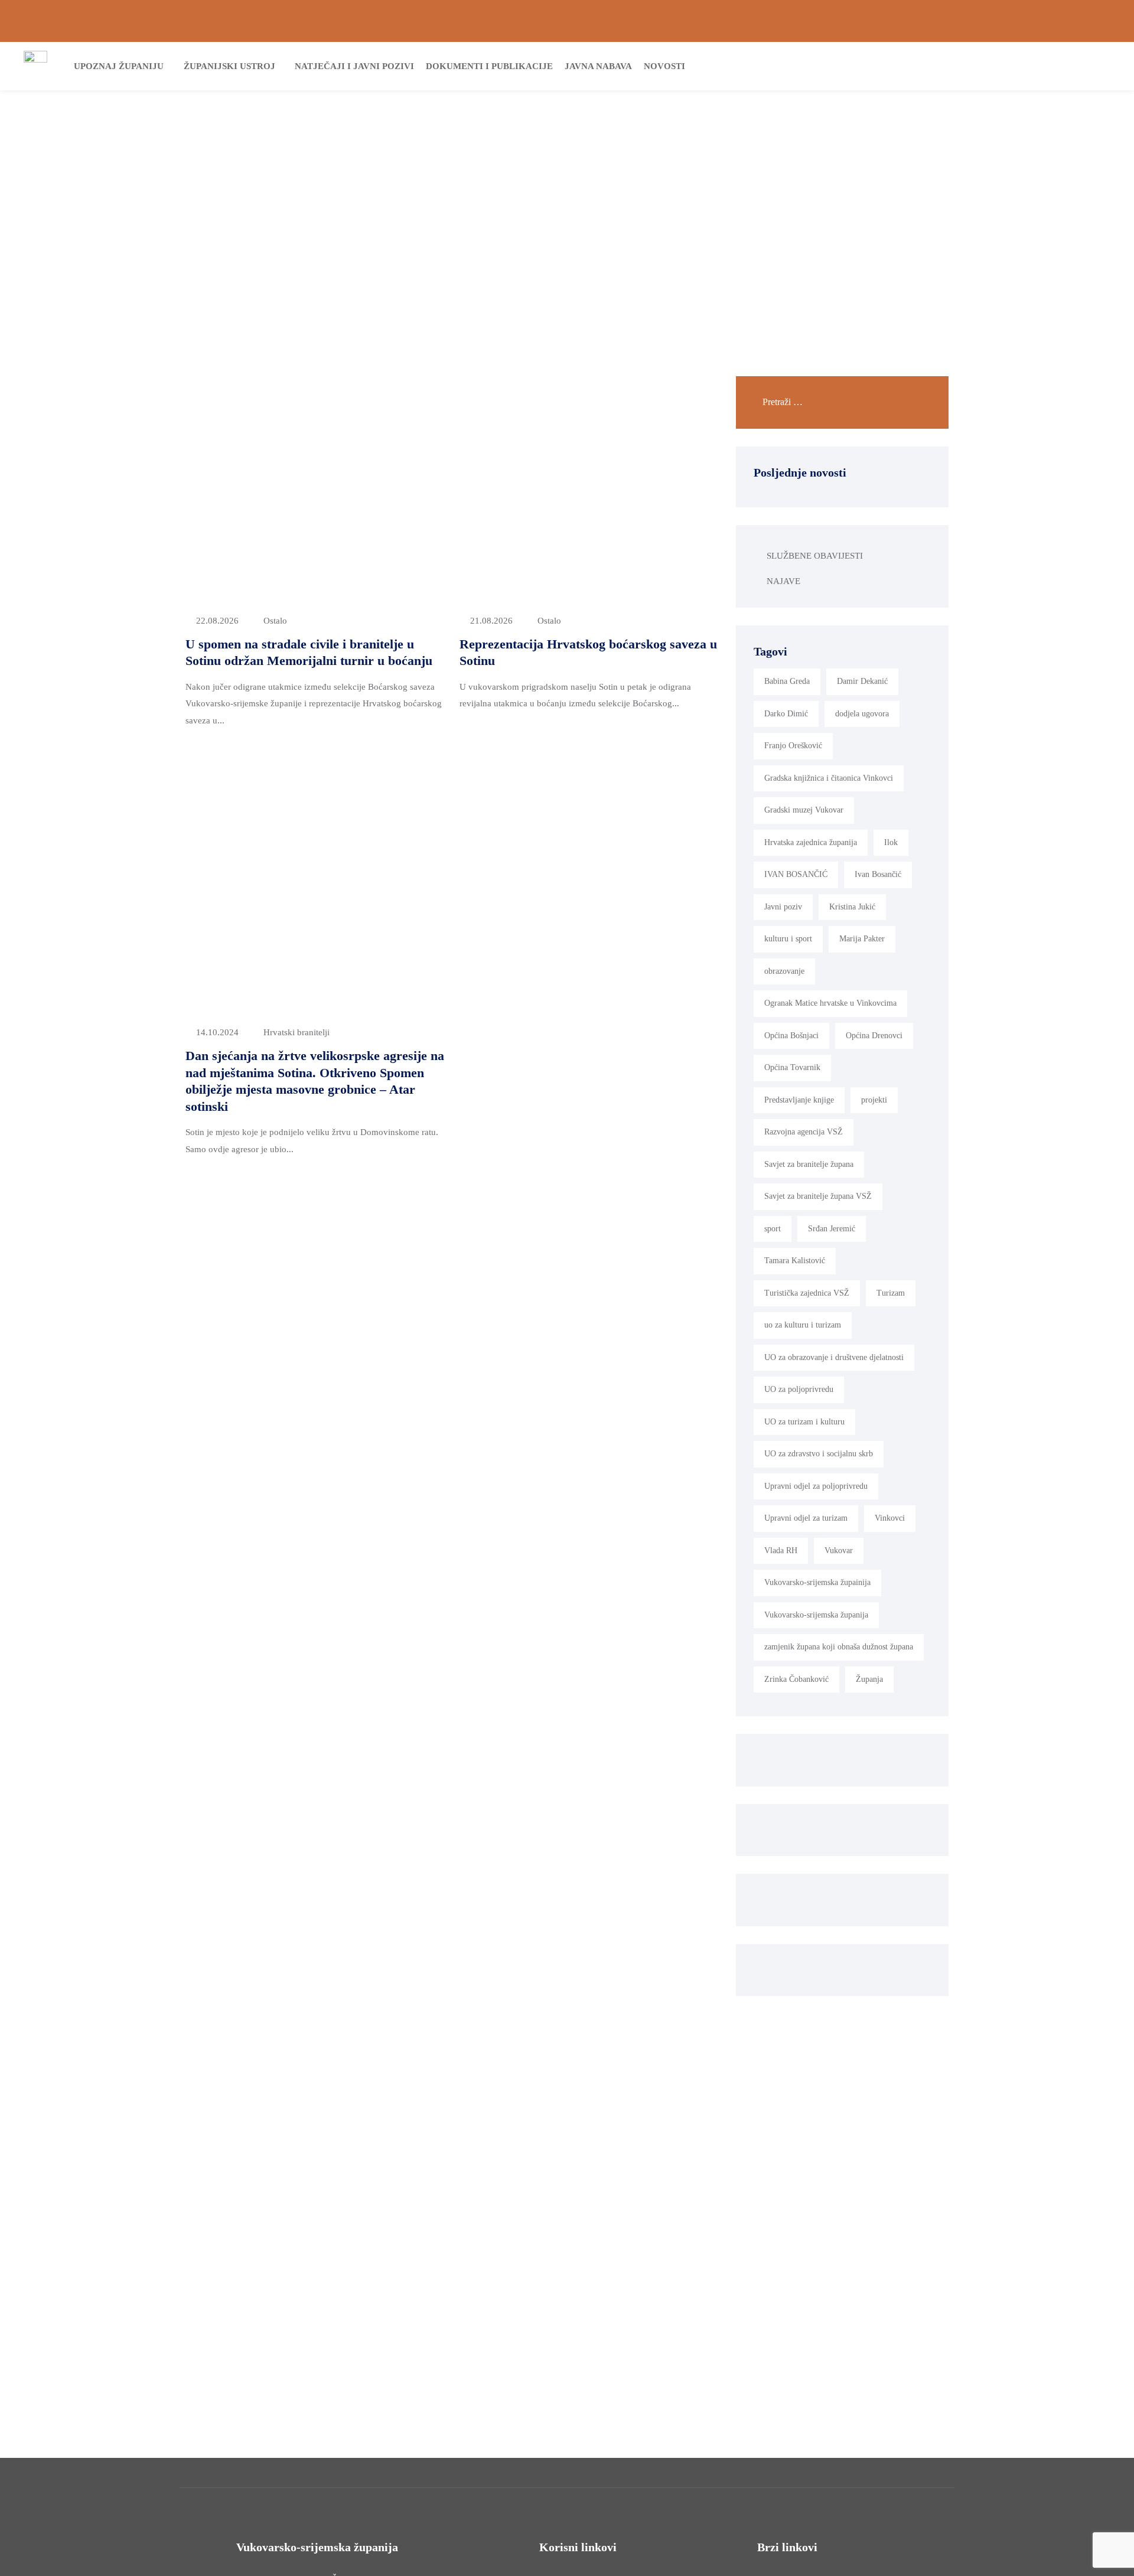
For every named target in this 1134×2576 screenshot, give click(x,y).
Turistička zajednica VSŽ (807, 1293)
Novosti (664, 66)
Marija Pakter (862, 939)
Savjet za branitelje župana (809, 1164)
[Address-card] (48, 21)
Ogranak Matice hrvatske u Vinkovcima (830, 1003)
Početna (524, 187)
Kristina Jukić (852, 907)
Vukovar (839, 1551)
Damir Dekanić (862, 681)
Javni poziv (783, 907)
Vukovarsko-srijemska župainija (817, 1582)
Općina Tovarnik (792, 1067)
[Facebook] (1066, 21)
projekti (874, 1100)
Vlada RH (781, 1551)
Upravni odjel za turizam (806, 1518)
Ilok (891, 842)
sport (773, 1229)
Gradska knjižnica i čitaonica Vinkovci (829, 778)
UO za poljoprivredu (799, 1389)
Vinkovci (890, 1518)
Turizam (891, 1293)
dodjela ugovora (862, 714)
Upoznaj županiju (119, 66)
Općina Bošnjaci (791, 1036)
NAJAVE (783, 581)
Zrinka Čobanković (796, 1679)
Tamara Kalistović (795, 1261)
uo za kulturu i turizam (803, 1325)
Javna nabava (598, 66)
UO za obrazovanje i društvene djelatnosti (834, 1357)
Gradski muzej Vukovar (804, 810)
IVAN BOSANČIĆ (796, 874)
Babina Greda (787, 681)
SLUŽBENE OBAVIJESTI (815, 556)
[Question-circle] (28, 21)
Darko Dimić (786, 714)
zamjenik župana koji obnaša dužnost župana (839, 1647)
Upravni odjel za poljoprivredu (816, 1486)
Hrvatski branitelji (296, 1032)
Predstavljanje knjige (799, 1100)
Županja (869, 1679)
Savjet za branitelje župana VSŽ (818, 1196)
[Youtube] (1106, 21)
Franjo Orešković (793, 746)
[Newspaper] (1046, 21)
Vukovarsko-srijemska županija (816, 1615)
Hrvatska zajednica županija (811, 842)
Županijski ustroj (229, 66)
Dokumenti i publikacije (489, 66)
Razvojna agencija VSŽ (804, 1132)
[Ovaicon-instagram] (1086, 21)
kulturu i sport (788, 939)
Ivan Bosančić (878, 874)
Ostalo (275, 621)
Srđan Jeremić (832, 1229)
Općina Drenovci (874, 1036)
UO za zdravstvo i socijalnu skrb (819, 1454)
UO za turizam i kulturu (804, 1422)
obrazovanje (784, 971)
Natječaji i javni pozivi (354, 66)
